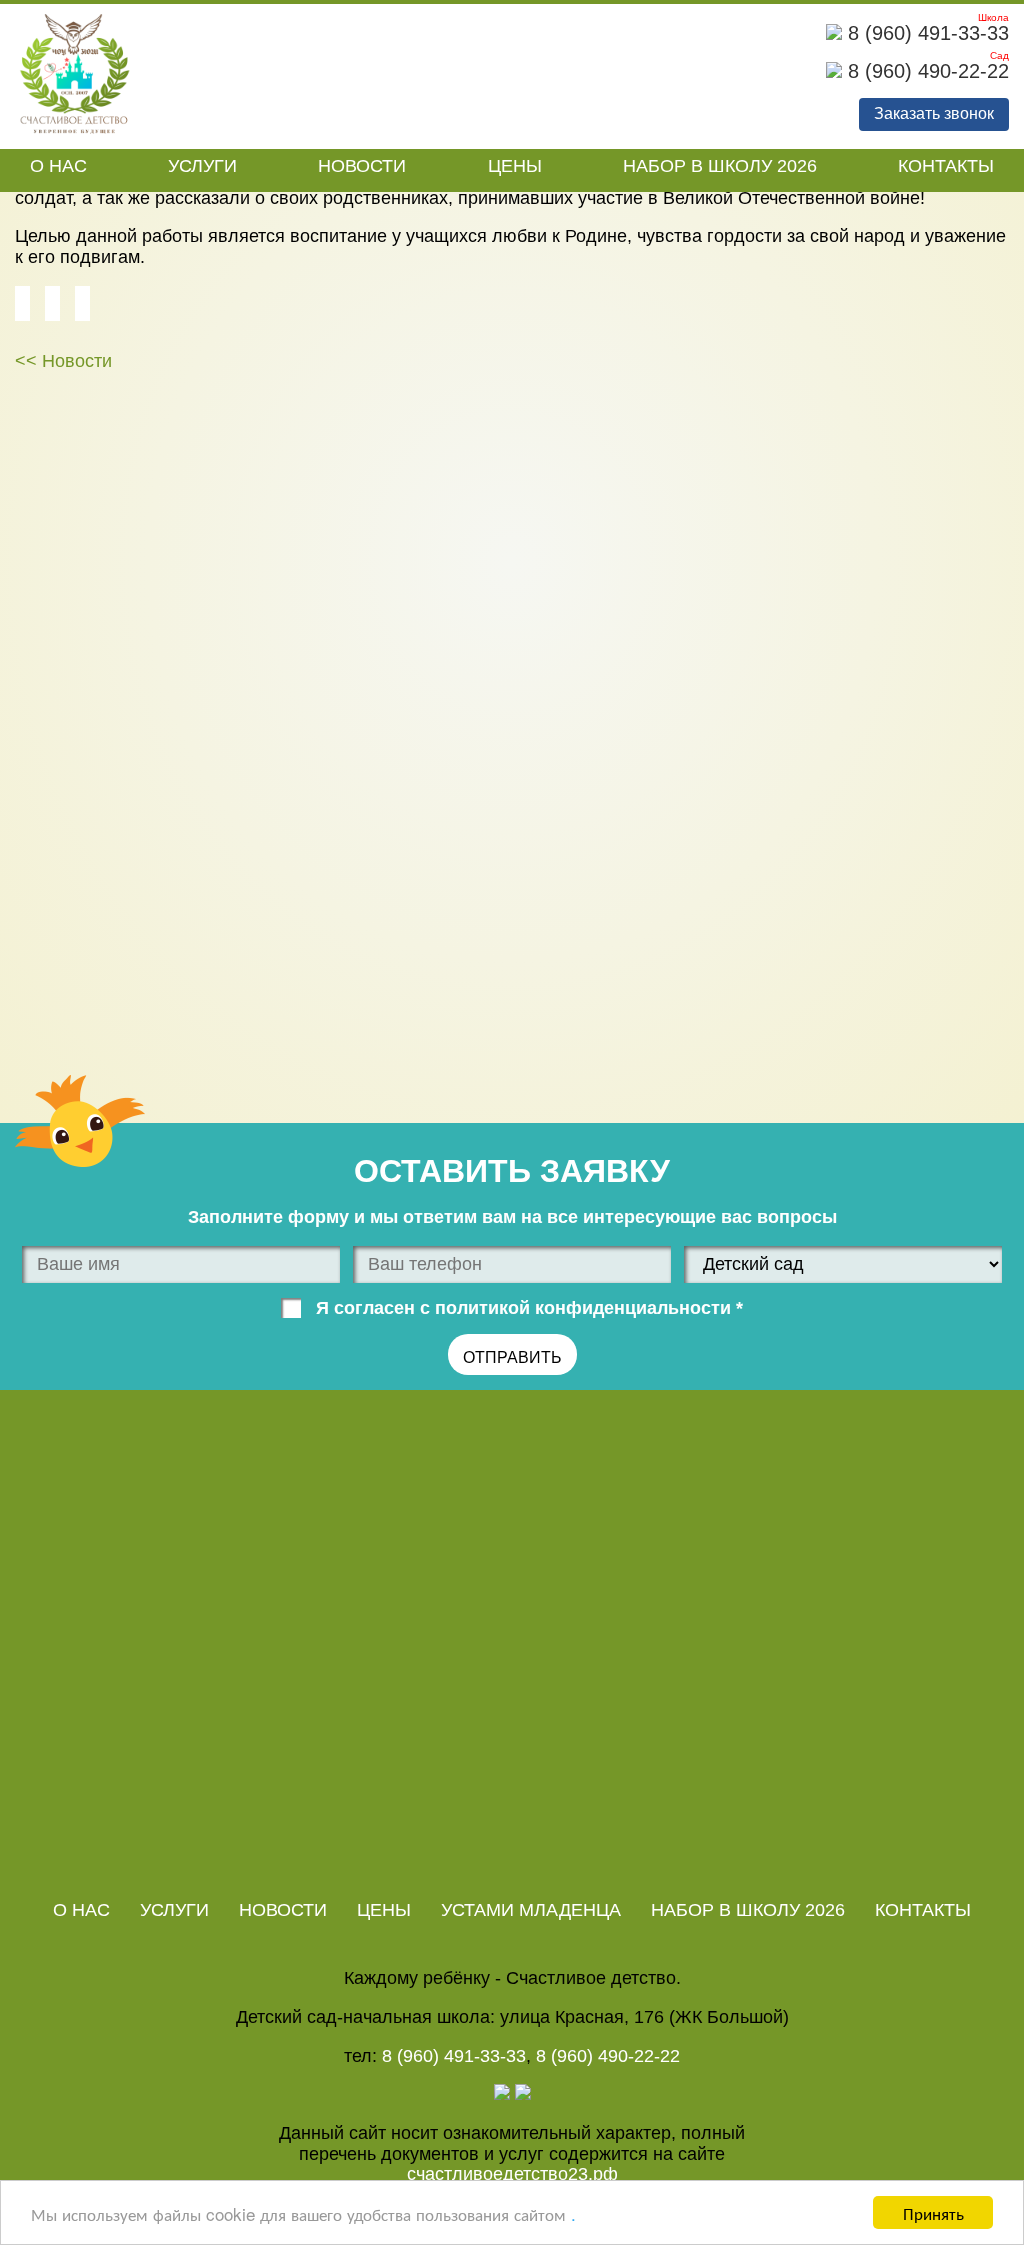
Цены (515, 166)
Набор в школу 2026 (720, 166)
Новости (362, 166)
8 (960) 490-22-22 (925, 71)
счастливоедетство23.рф (512, 2174)
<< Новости (63, 361)
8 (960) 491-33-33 (925, 33)
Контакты (946, 166)
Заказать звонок (934, 113)
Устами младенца (531, 1910)
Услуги (202, 166)
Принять (933, 2212)
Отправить (512, 1357)
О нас (58, 166)
